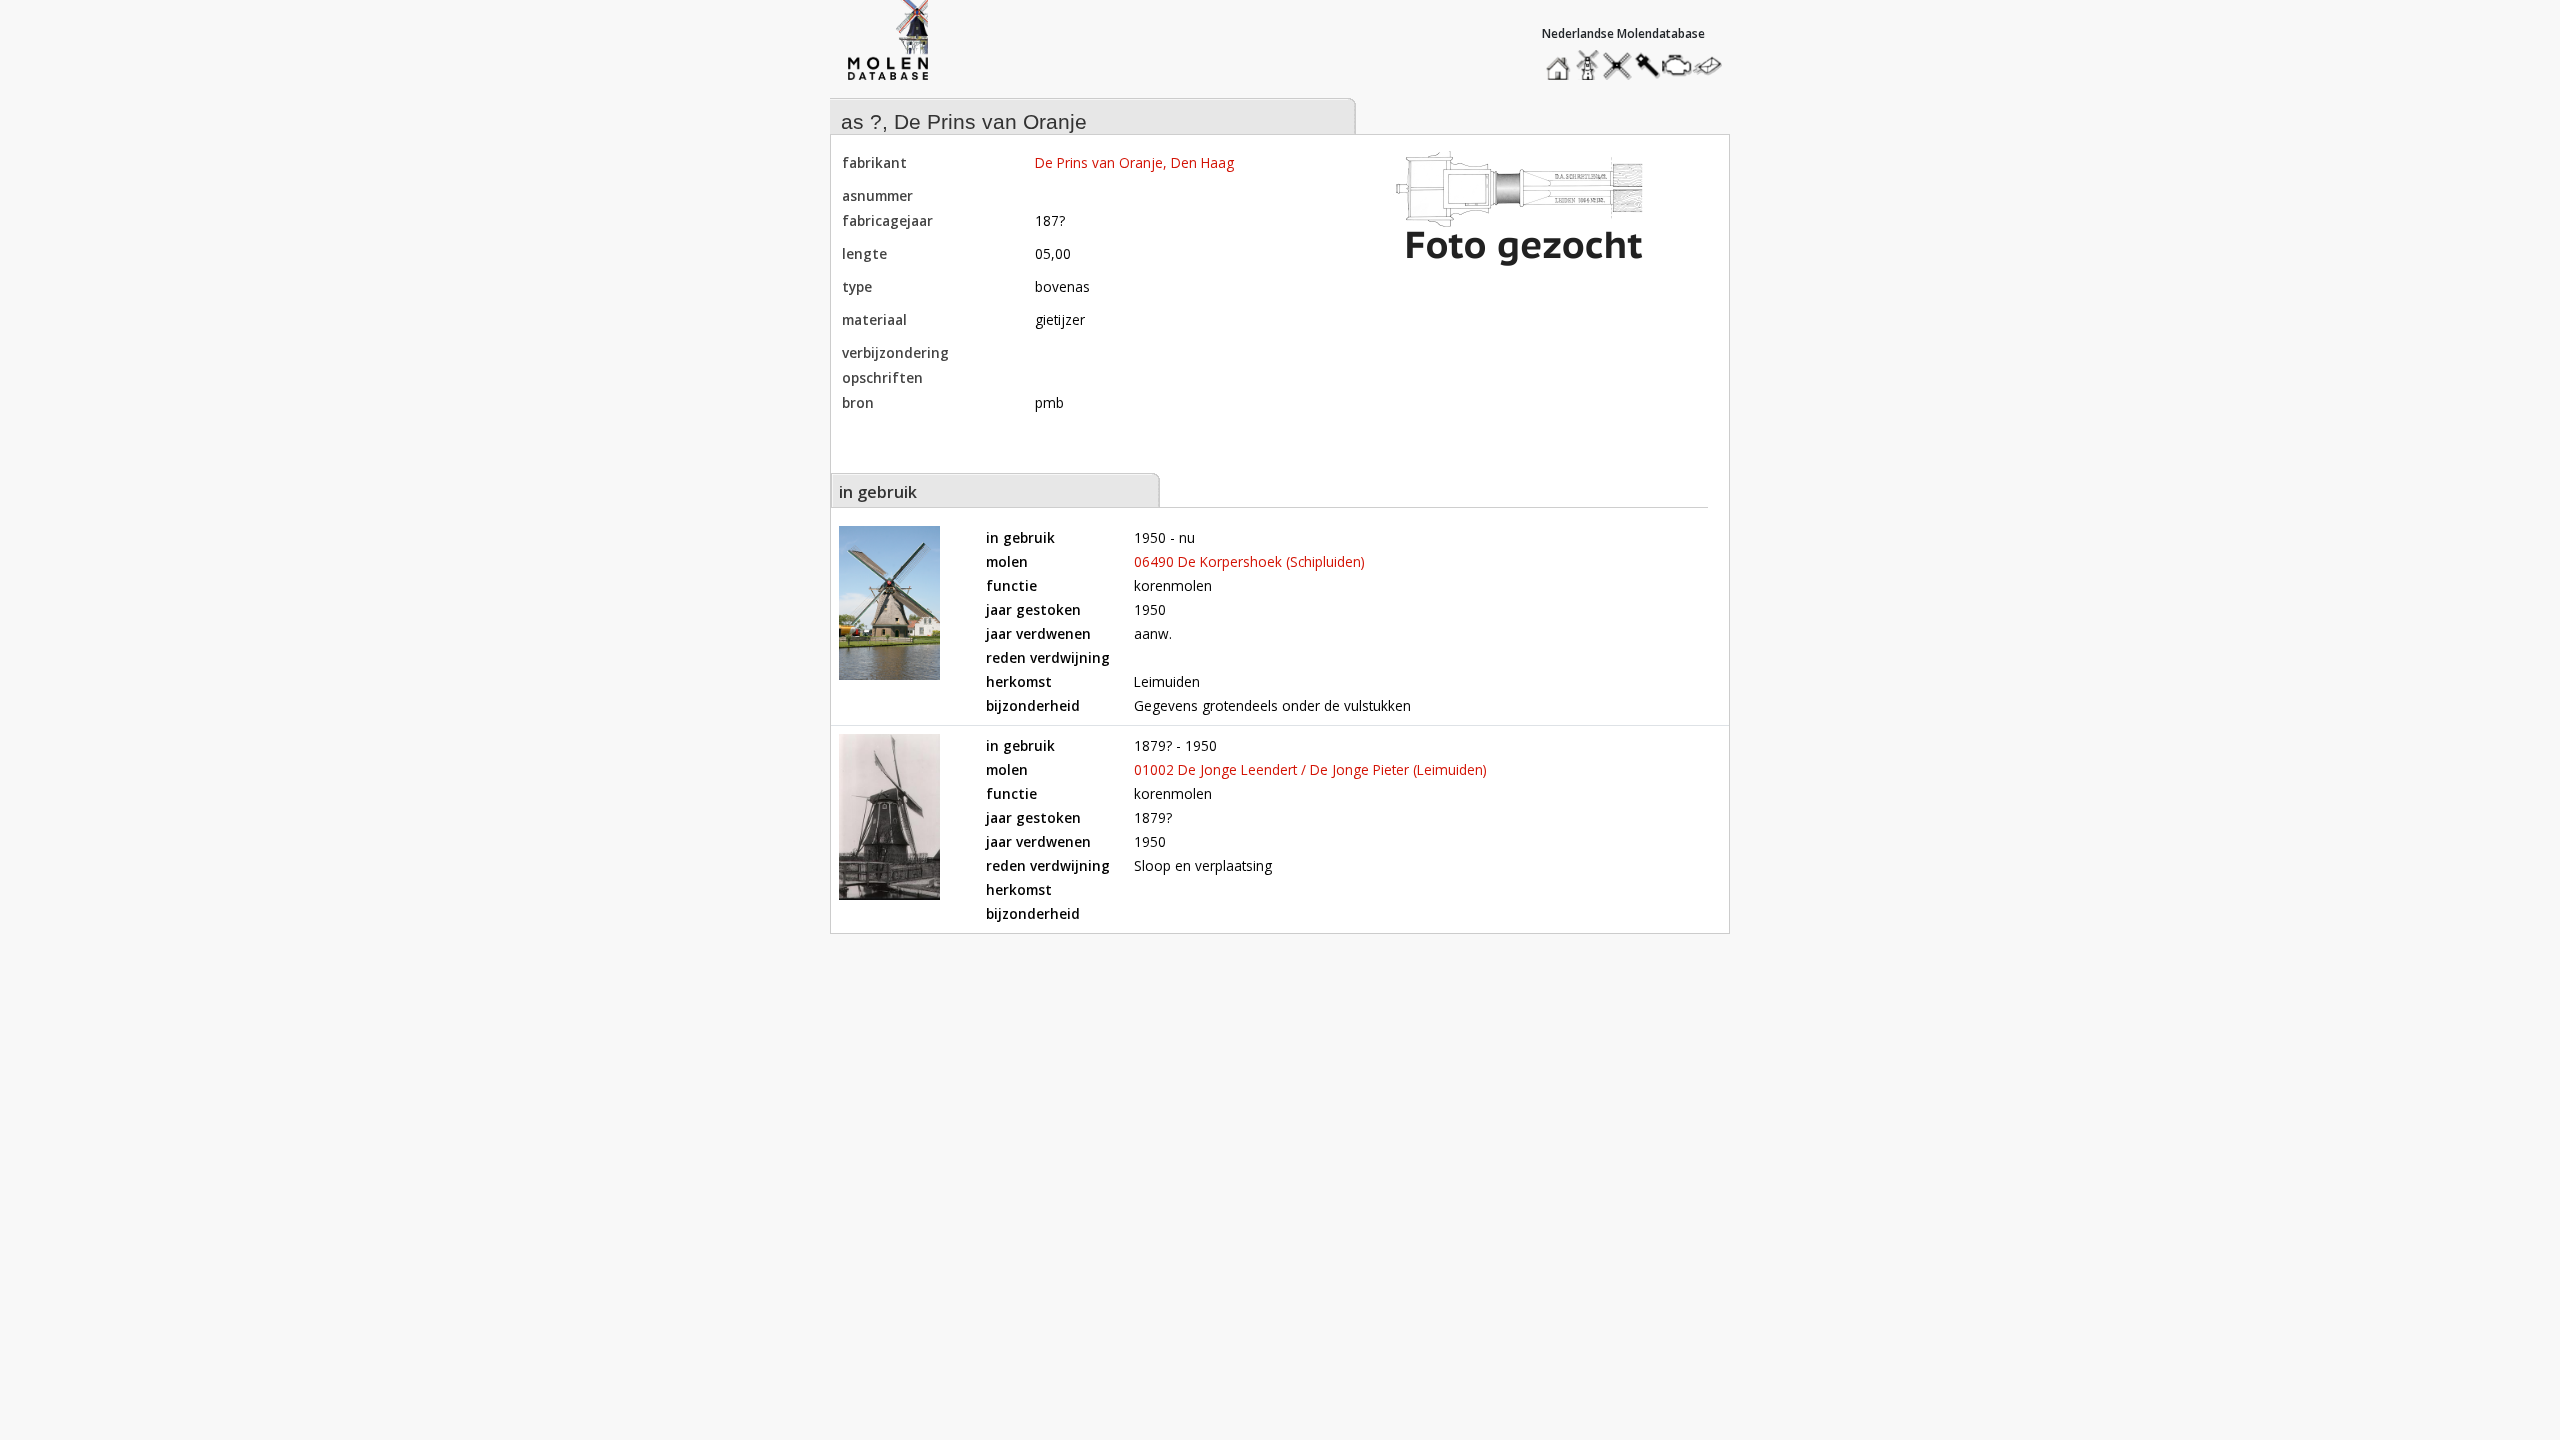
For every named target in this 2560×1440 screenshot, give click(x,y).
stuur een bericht (1713, 65)
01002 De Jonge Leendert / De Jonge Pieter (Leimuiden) (1310, 769)
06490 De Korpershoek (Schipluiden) (1249, 561)
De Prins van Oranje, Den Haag (1134, 162)
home (1561, 60)
